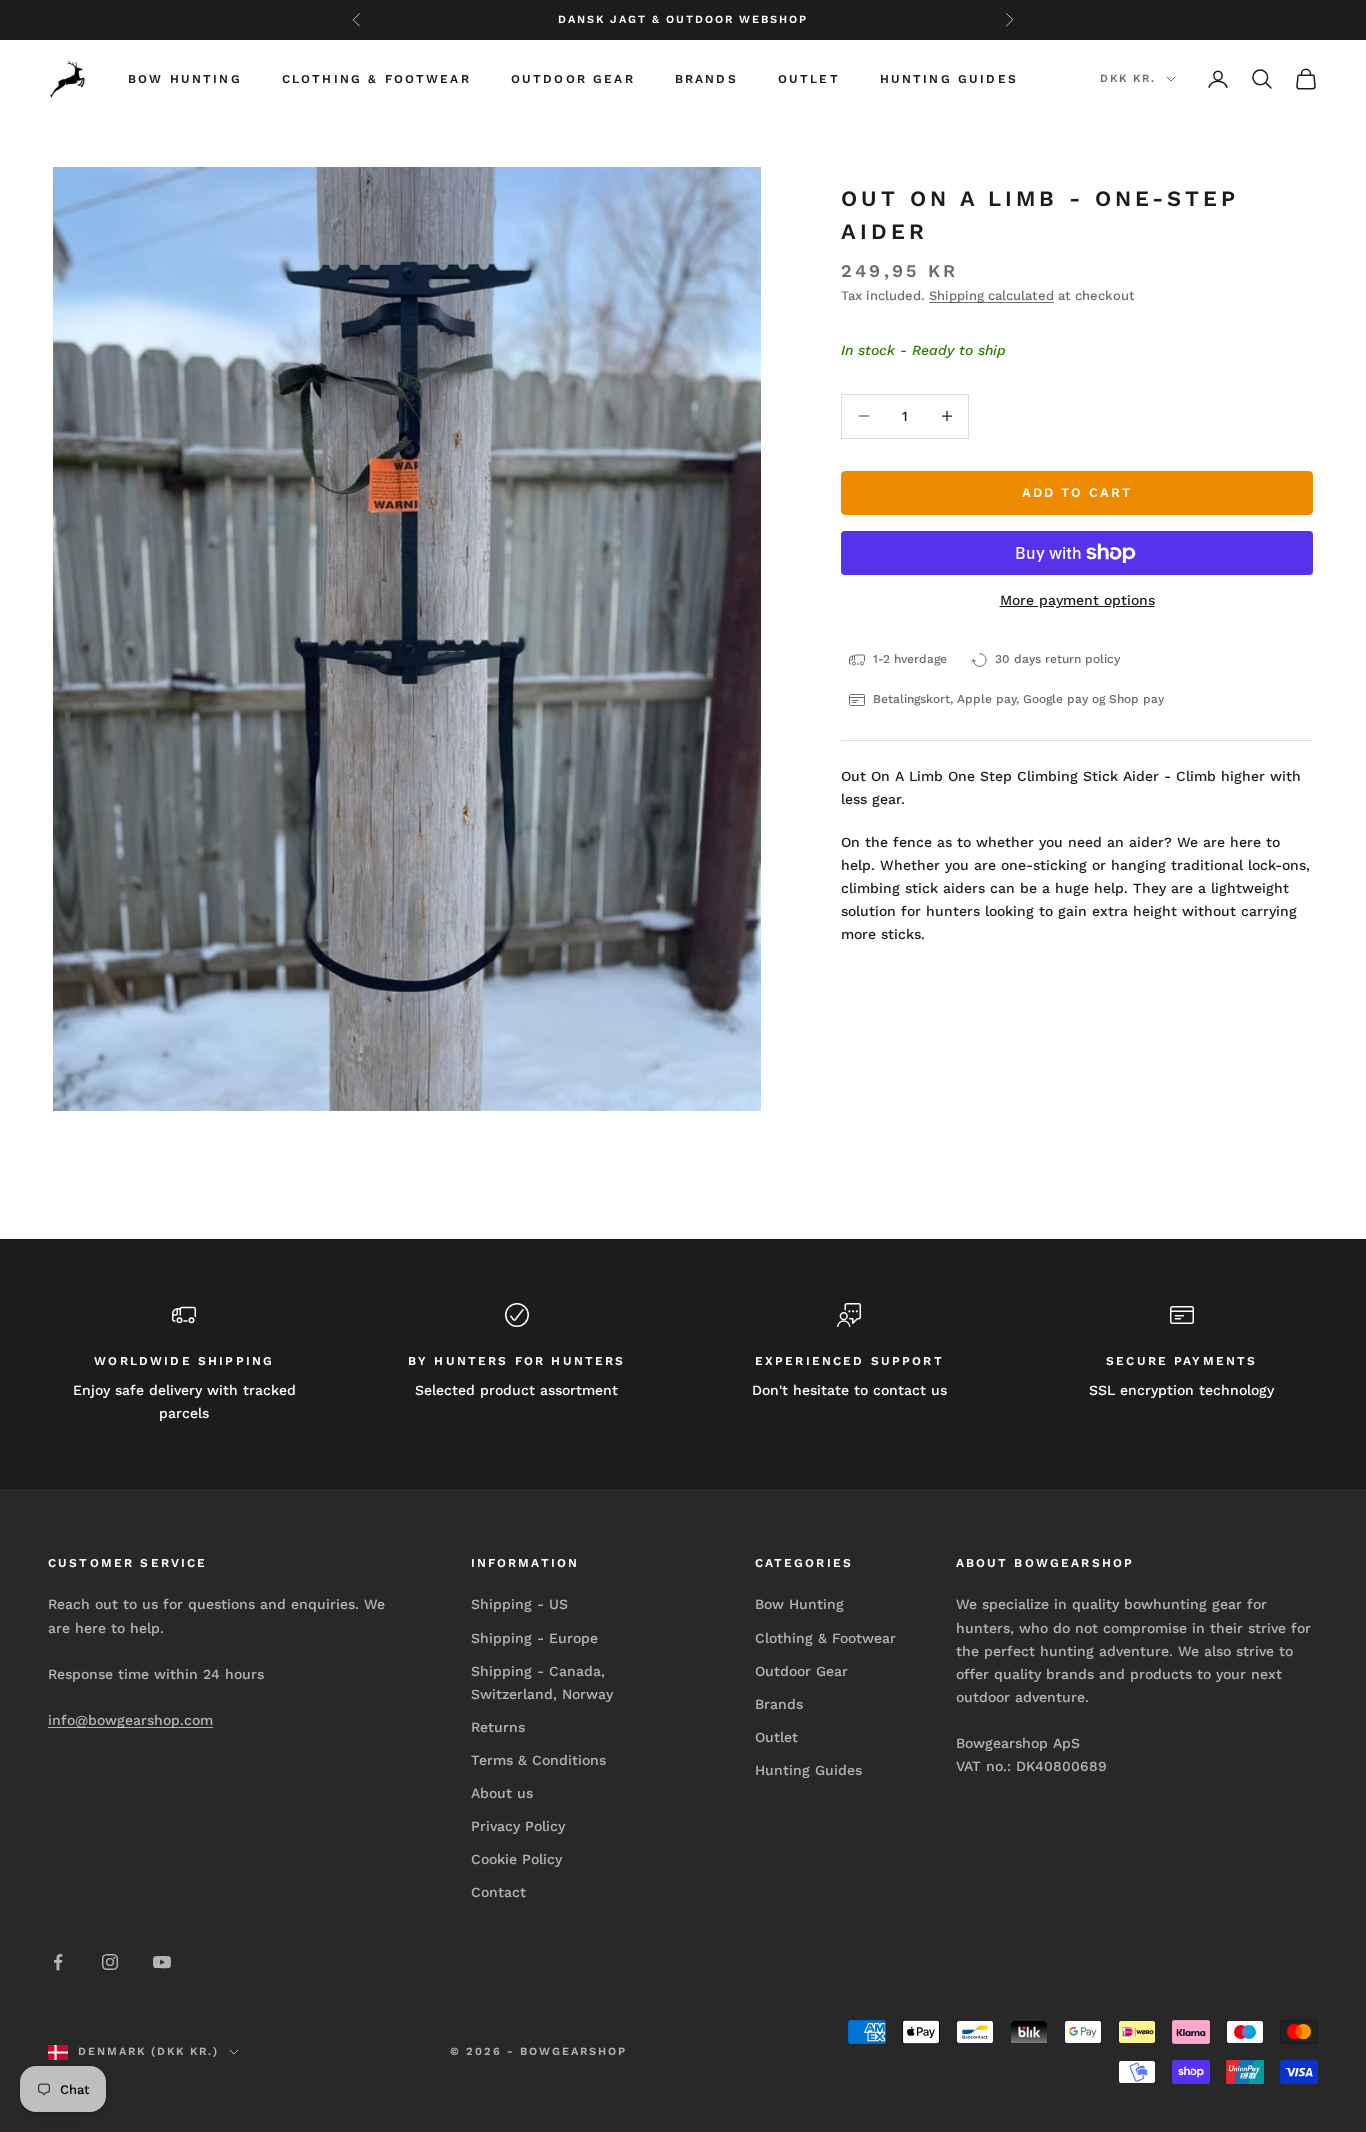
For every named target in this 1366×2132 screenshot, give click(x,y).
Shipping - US (519, 1604)
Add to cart (1076, 492)
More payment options (1077, 600)
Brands (706, 79)
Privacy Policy (518, 1826)
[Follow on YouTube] (162, 1962)
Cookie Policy (516, 1859)
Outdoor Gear (573, 79)
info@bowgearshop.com (130, 1720)
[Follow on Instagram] (110, 1962)
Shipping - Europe (534, 1638)
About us (502, 1793)
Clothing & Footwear (376, 79)
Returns (498, 1727)
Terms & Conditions (538, 1760)
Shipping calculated (991, 295)
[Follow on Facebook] (58, 1962)
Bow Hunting (185, 79)
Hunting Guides (949, 79)
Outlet (809, 79)
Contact (498, 1892)
